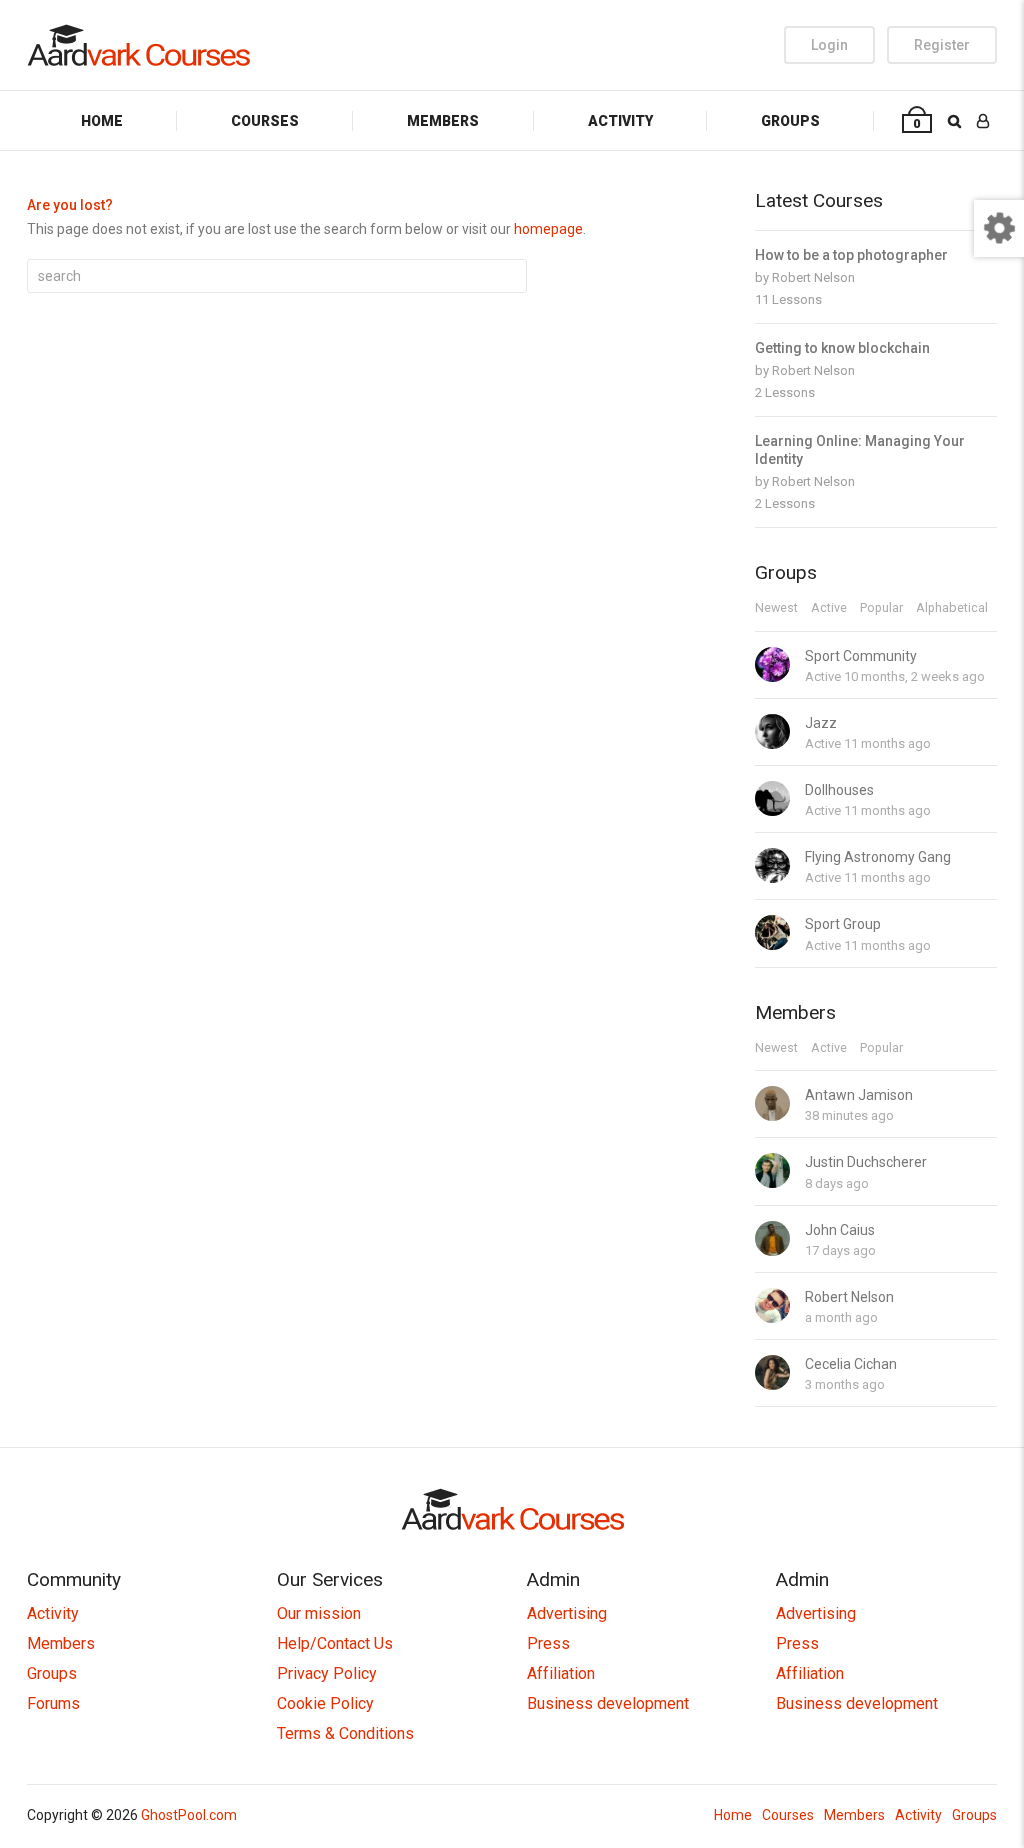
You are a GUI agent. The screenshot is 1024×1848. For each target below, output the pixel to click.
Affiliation (561, 1673)
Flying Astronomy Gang (878, 857)
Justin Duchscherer (866, 1162)
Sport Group (843, 924)
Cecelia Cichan (851, 1364)
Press (548, 1643)
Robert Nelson (813, 277)
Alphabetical (952, 608)
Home (102, 121)
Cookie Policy (325, 1703)
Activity (620, 121)
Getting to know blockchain (842, 348)
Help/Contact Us (335, 1643)
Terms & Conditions (345, 1733)
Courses (265, 121)
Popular (881, 608)
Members (443, 121)
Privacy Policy (327, 1673)
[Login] (983, 120)
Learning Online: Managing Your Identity (860, 450)
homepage (548, 229)
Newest (776, 608)
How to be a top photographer (851, 255)
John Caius (840, 1230)
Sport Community (861, 656)
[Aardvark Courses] (138, 45)
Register (942, 45)
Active (829, 608)
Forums (53, 1703)
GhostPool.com (189, 1815)
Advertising (567, 1613)
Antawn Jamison (859, 1095)
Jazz (821, 723)
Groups (790, 121)
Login (829, 45)
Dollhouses (839, 790)
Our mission (319, 1613)
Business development (608, 1703)
